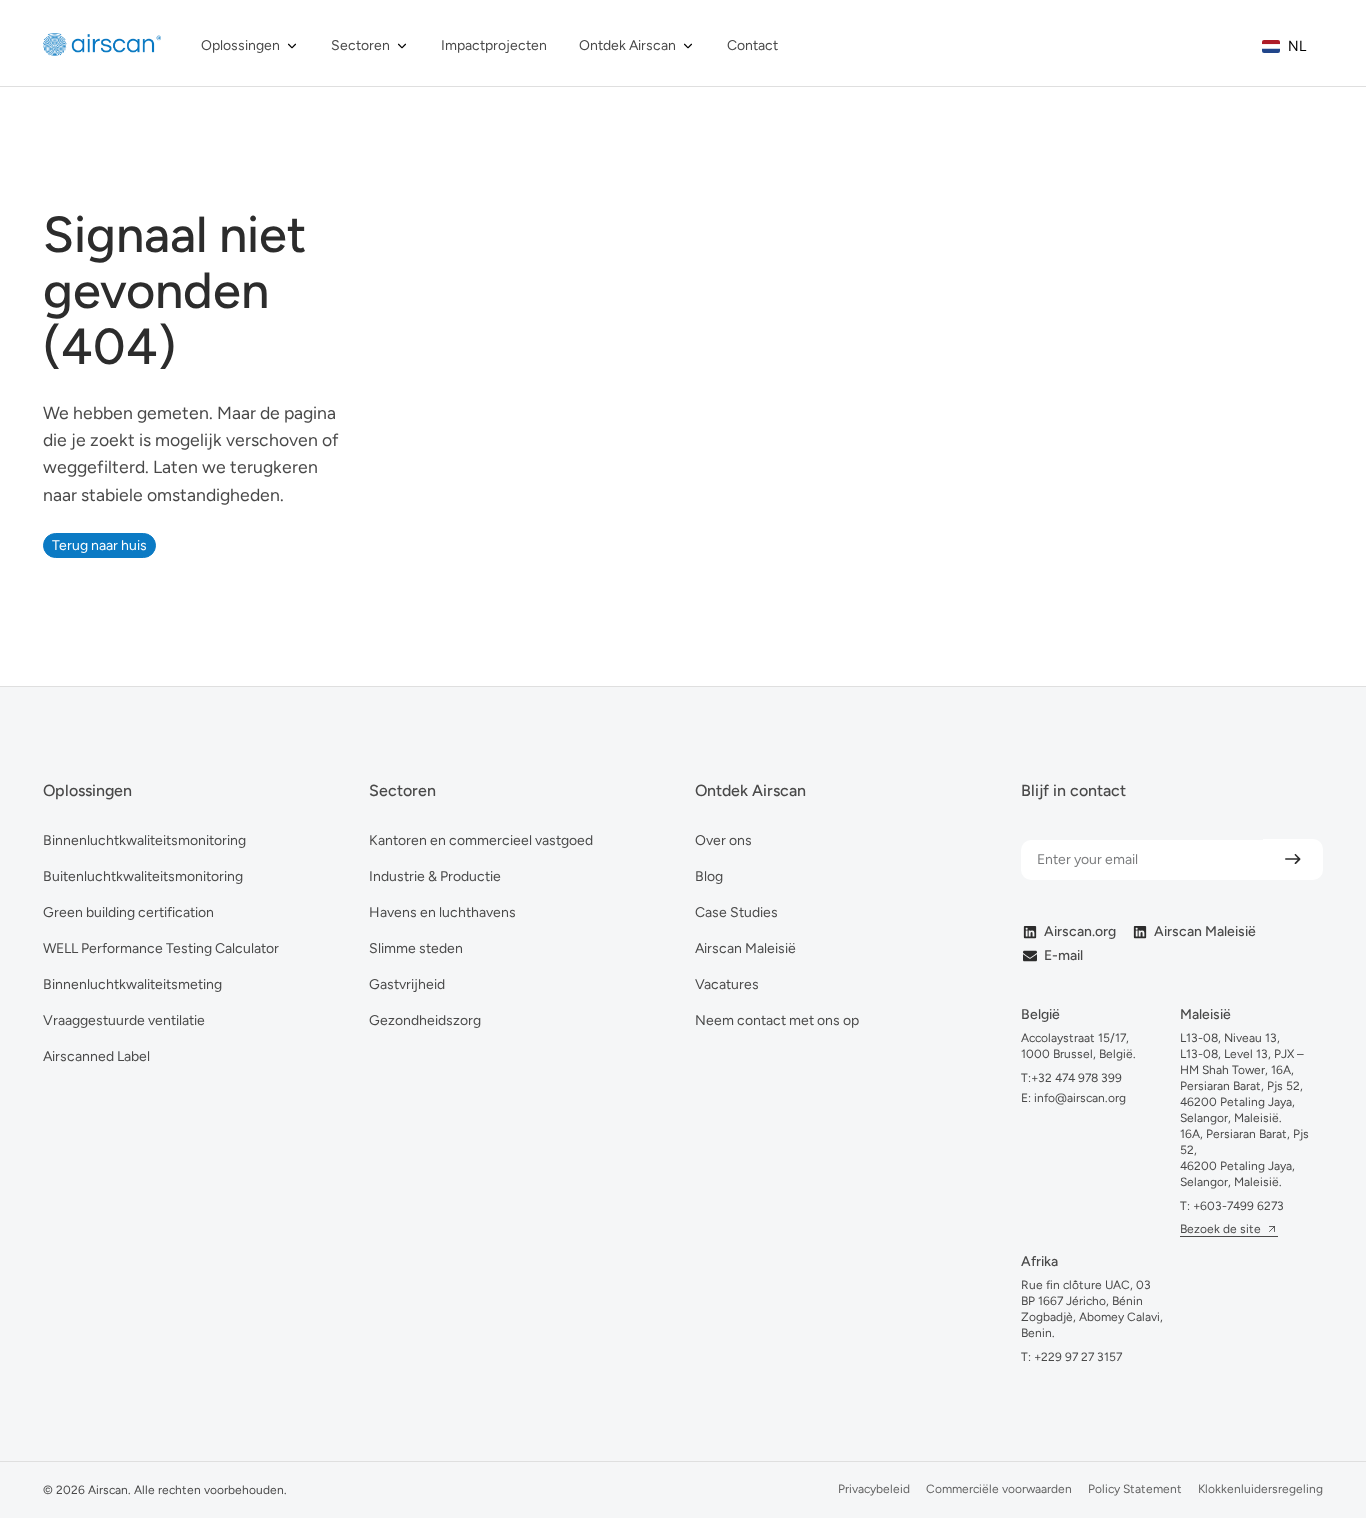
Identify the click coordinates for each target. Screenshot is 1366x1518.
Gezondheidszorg (425, 1020)
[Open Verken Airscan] (688, 45)
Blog (709, 876)
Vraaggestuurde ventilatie (124, 1020)
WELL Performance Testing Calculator (161, 948)
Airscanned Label (96, 1056)
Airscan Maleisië (745, 948)
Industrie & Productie (435, 876)
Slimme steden (416, 948)
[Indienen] (1293, 859)
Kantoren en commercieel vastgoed (481, 840)
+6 (1238, 1206)
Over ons (723, 840)
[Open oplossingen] (292, 45)
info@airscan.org (1078, 1098)
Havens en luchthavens (442, 912)
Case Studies (736, 912)
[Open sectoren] (402, 45)
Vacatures (727, 984)
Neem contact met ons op (777, 1020)
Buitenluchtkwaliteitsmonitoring (143, 876)
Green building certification (128, 912)
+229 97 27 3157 (1078, 1357)
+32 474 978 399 (1076, 1078)
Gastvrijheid (407, 984)
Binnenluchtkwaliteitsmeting (132, 984)
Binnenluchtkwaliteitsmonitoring (144, 840)
